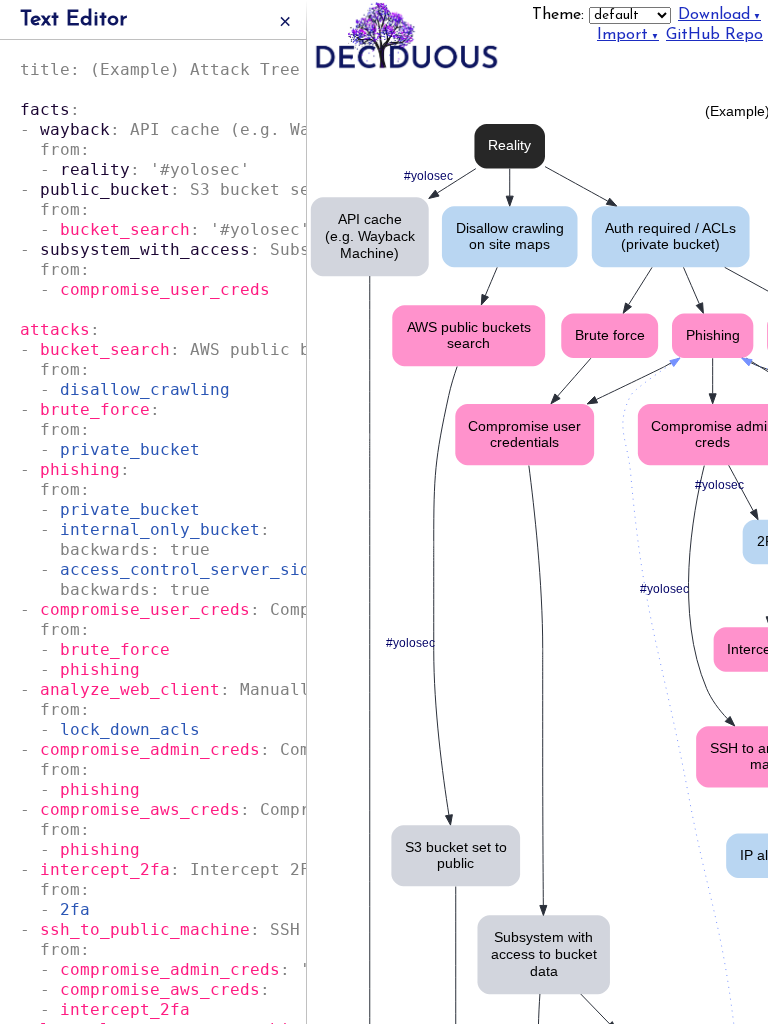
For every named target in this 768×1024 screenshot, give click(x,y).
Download (714, 15)
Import (622, 35)
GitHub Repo (714, 35)
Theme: (560, 15)
